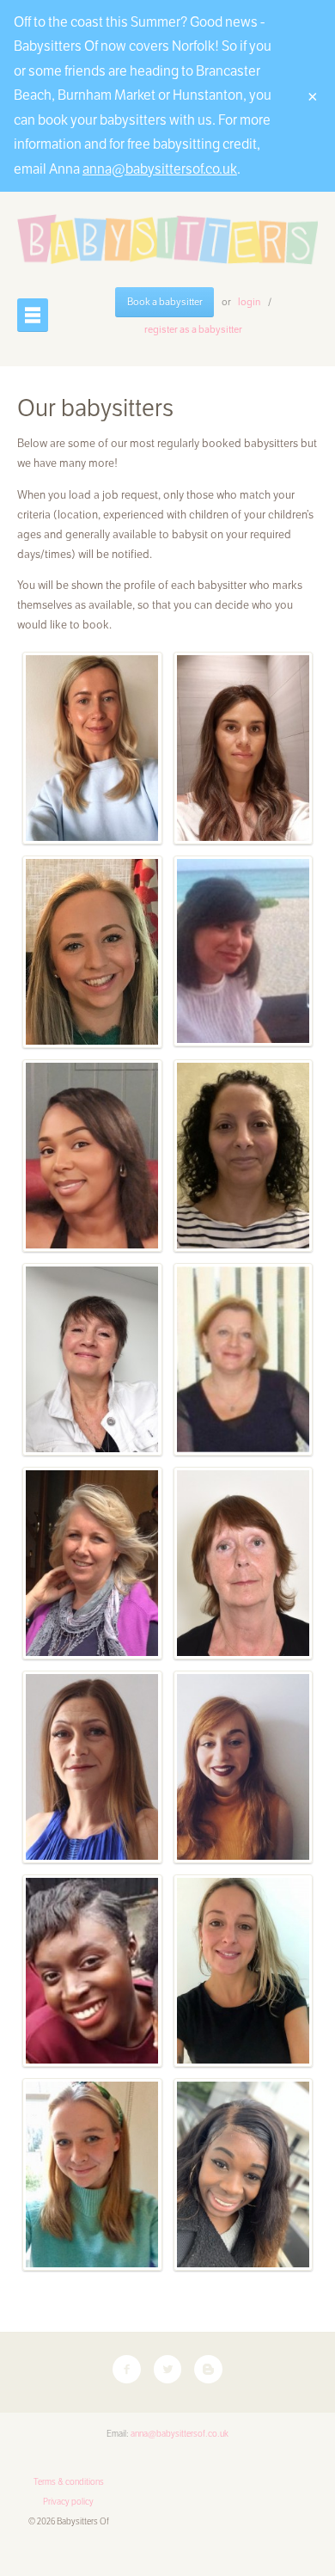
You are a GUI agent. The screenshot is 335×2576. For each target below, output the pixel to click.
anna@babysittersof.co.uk (160, 169)
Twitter (168, 2369)
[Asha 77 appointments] (244, 2174)
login (249, 302)
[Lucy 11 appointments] (92, 2174)
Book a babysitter (165, 302)
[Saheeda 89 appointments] (92, 1971)
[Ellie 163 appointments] (244, 951)
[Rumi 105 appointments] (92, 1767)
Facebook (127, 2369)
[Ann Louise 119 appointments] (244, 1563)
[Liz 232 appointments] (92, 1156)
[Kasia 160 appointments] (92, 748)
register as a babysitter (193, 329)
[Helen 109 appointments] (92, 1563)
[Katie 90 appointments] (92, 952)
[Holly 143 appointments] (92, 1359)
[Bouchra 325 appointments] (244, 1156)
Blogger (208, 2369)
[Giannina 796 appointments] (244, 748)
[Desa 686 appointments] (244, 1359)
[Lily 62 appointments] (244, 1971)
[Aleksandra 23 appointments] (244, 1767)
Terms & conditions (69, 2482)
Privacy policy (68, 2502)
